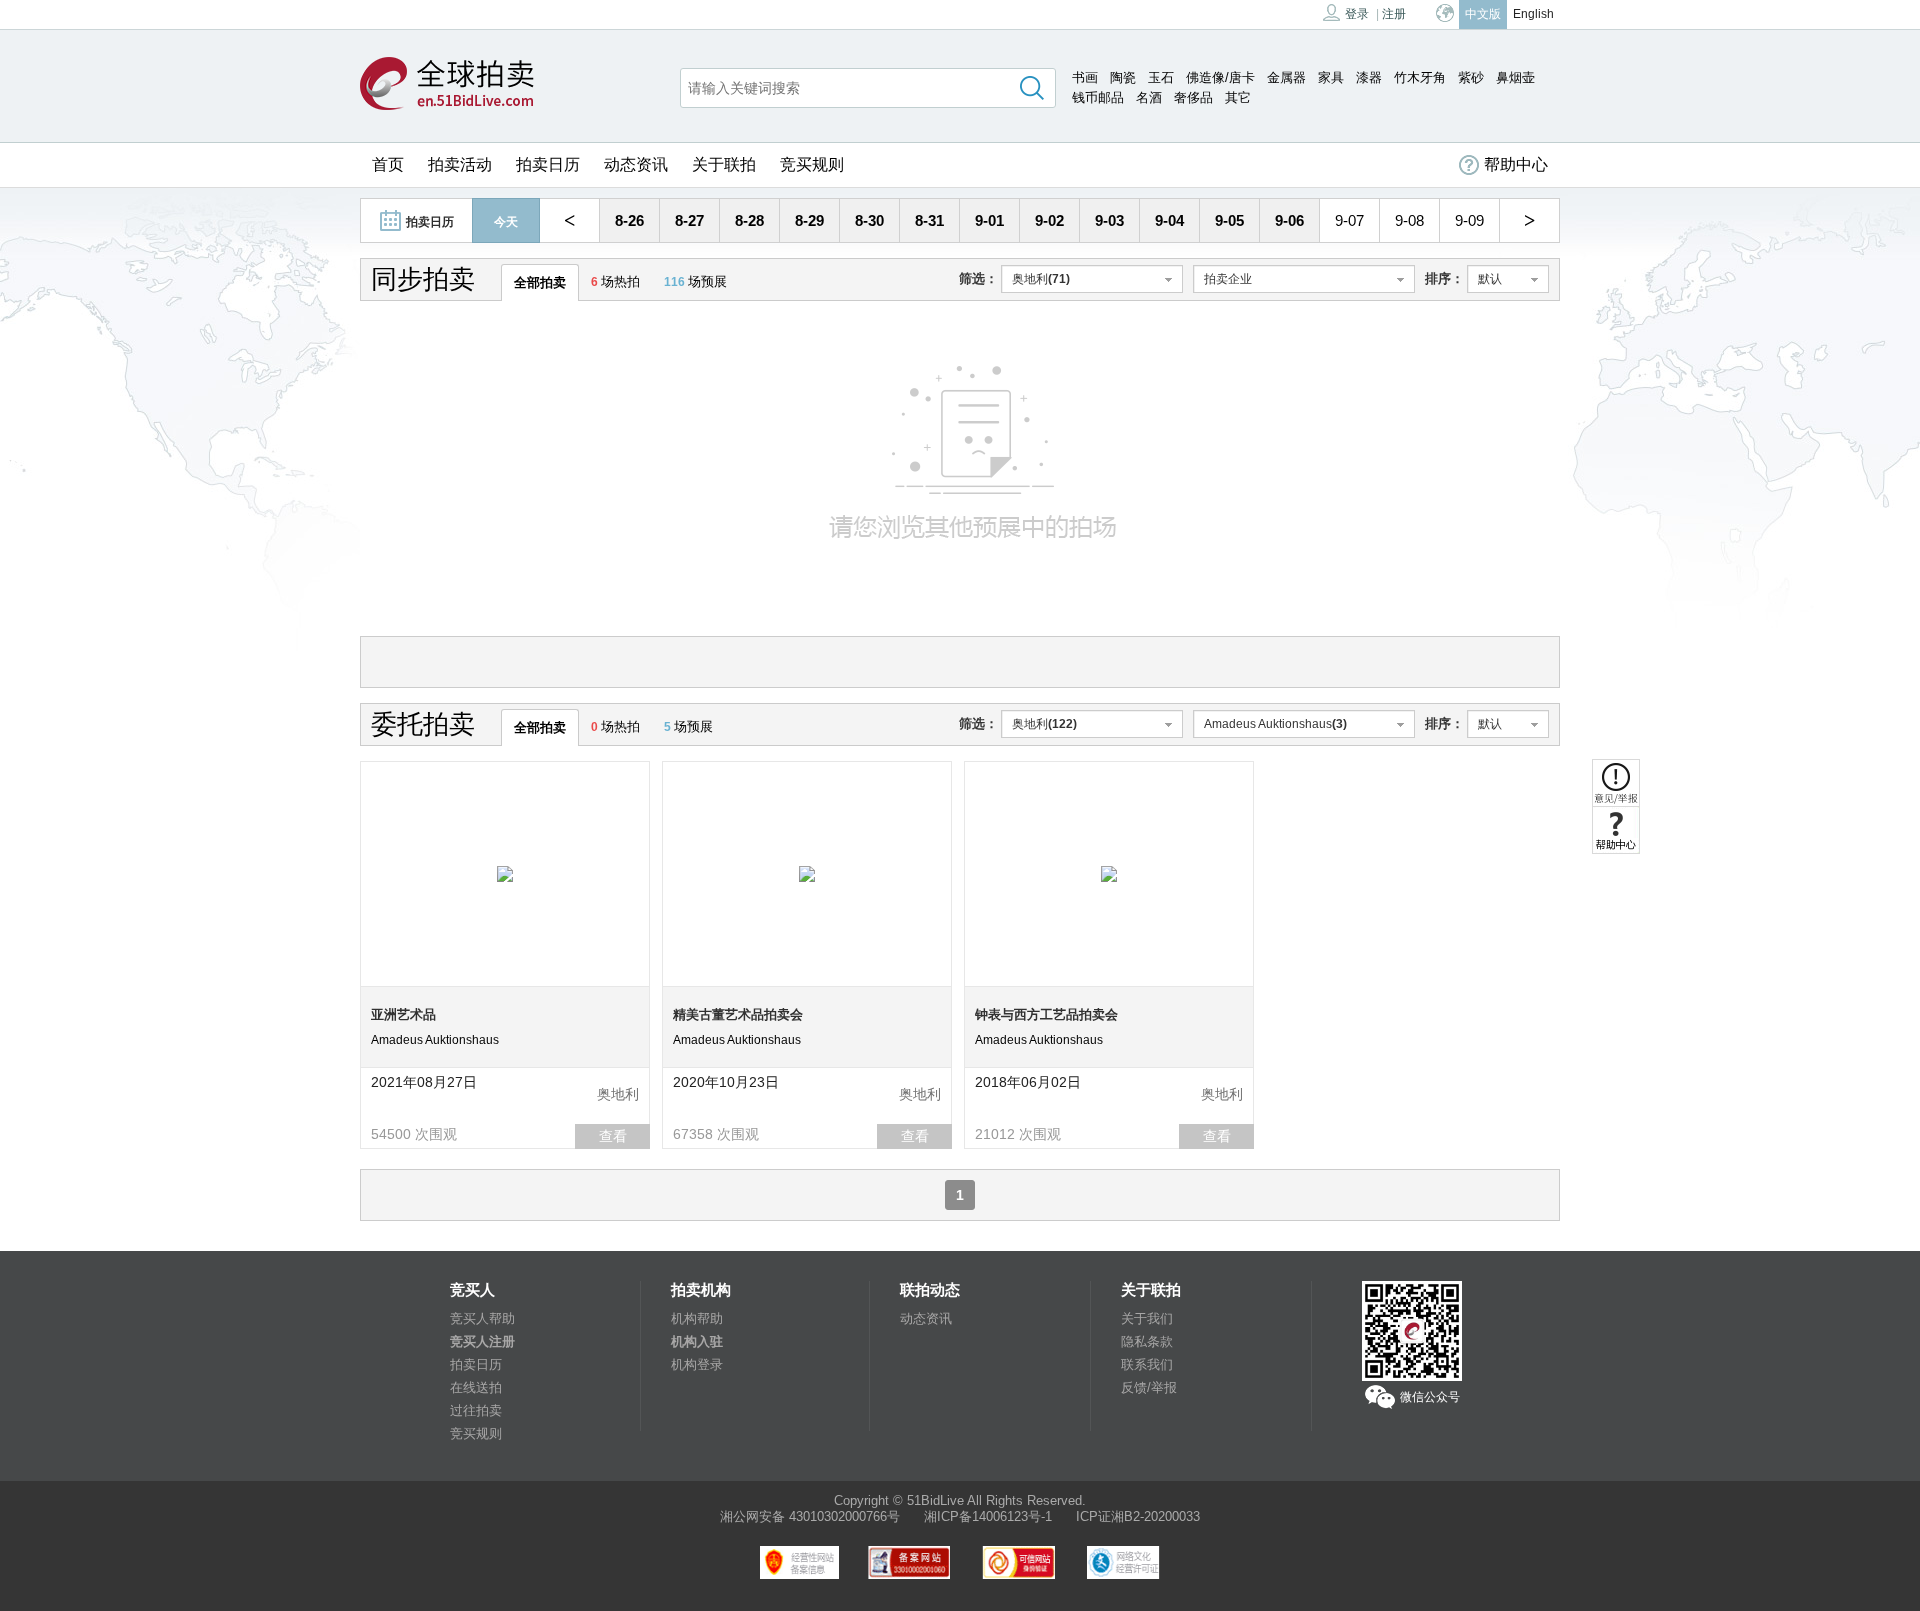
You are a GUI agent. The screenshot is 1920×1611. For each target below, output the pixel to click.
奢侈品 (1193, 97)
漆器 (1369, 77)
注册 (1394, 14)
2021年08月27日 (424, 1082)
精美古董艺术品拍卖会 (738, 1014)
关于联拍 (724, 164)
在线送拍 (476, 1387)
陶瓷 (1123, 77)
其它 (1238, 97)
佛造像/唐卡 (1220, 77)
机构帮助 (697, 1318)
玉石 (1161, 77)
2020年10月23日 (726, 1082)
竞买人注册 (482, 1341)
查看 (613, 1136)
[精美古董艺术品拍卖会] (807, 873)
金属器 (1286, 77)
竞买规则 (812, 164)
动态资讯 (636, 164)
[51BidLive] (447, 85)
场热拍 (615, 281)
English (1533, 14)
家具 (1331, 77)
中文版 (1483, 14)
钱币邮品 (1098, 97)
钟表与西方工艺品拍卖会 (1046, 1014)
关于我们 (1147, 1318)
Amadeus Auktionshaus (435, 1040)
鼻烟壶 (1515, 77)
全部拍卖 (540, 282)
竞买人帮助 (482, 1318)
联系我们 (1147, 1364)
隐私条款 (1147, 1341)
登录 (1357, 14)
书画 (1085, 77)
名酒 (1149, 97)
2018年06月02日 (1028, 1082)
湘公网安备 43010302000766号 (810, 1516)
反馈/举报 (1149, 1387)
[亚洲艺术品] (505, 873)
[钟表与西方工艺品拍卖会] (1109, 873)
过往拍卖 (476, 1410)
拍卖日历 (548, 164)
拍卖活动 (460, 164)
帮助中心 (1516, 164)
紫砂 (1471, 77)
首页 (388, 164)
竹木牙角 (1420, 77)
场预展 (695, 281)
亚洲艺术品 (403, 1014)
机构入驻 (697, 1341)
